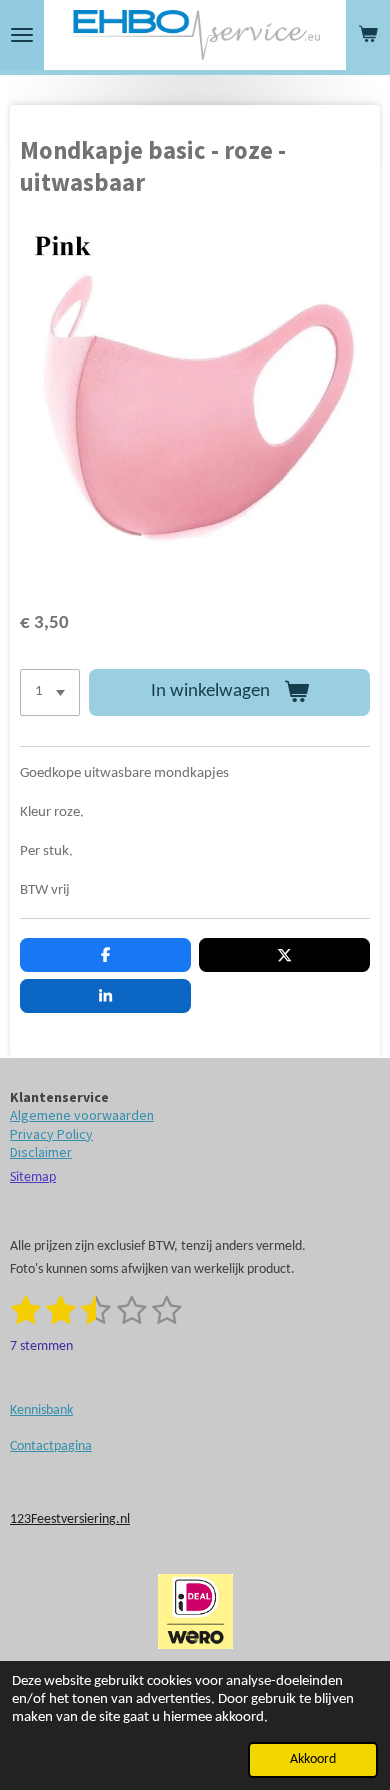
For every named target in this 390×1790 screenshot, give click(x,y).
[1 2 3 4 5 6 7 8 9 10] (50, 692)
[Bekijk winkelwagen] (368, 35)
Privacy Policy (51, 1134)
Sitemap (33, 1177)
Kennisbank (41, 1410)
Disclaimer (41, 1152)
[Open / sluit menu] (22, 35)
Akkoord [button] (313, 1759)
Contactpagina (51, 1446)
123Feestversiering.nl (70, 1519)
